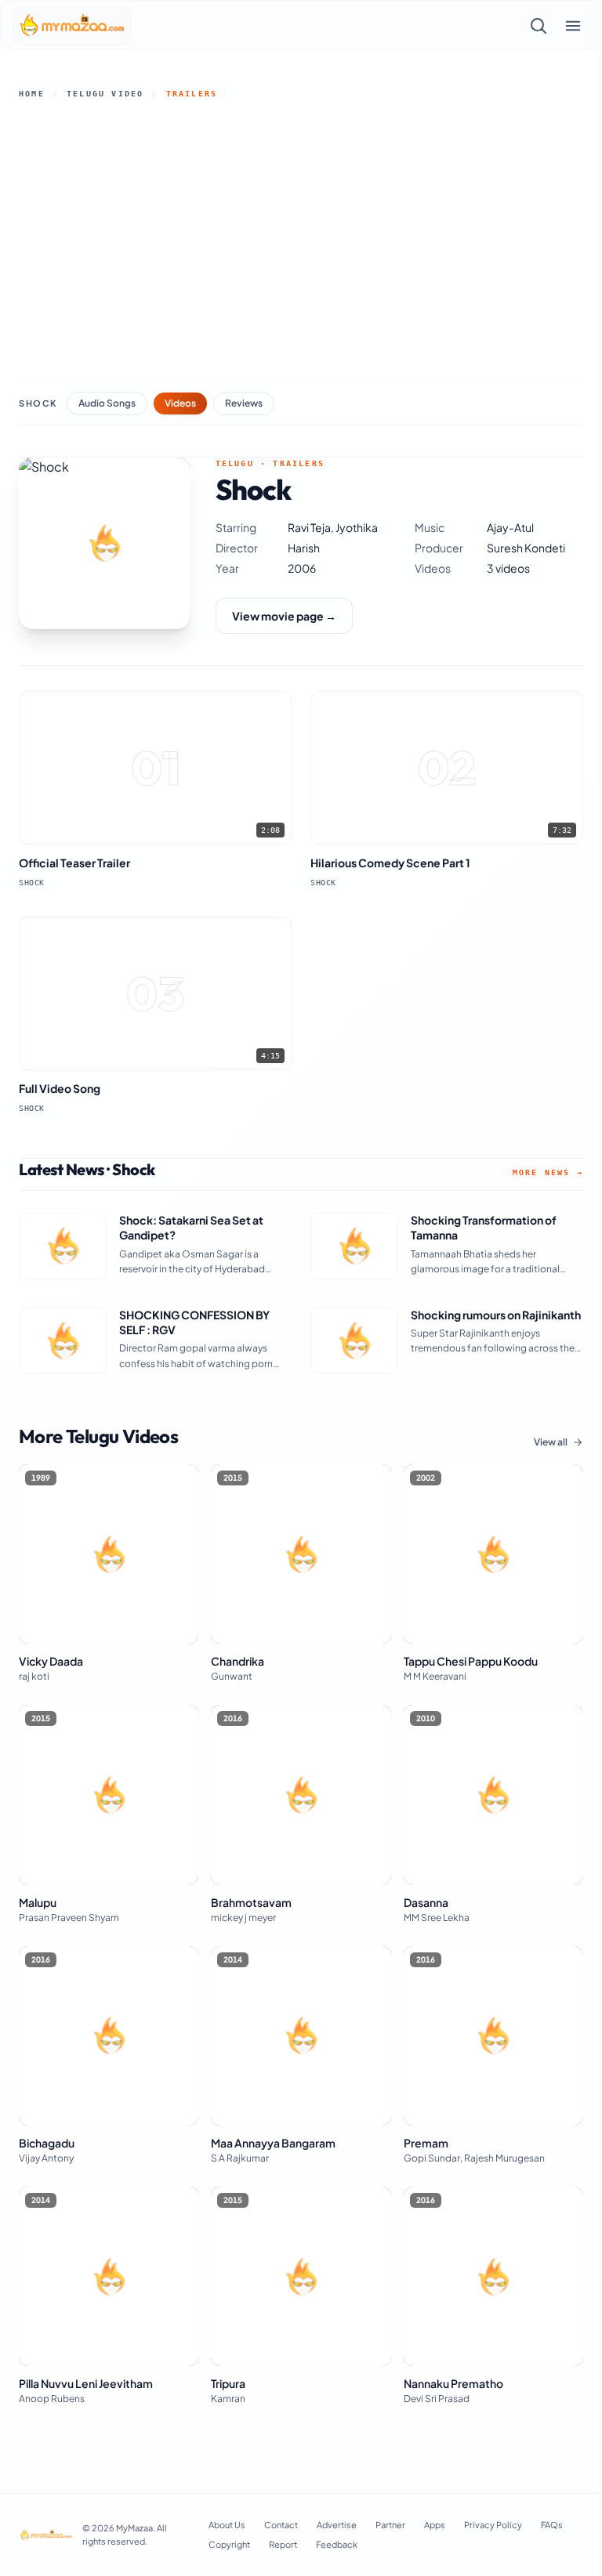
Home (32, 94)
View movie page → (284, 616)
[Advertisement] (301, 241)
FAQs (552, 2525)
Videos (180, 403)
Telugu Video (105, 94)
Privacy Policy (493, 2525)
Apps (435, 2525)
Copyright (229, 2544)
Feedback (337, 2544)
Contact (281, 2525)
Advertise (337, 2525)
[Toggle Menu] (573, 26)
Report (283, 2544)
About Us (227, 2525)
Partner (390, 2525)
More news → (548, 1172)
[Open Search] (539, 26)
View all (551, 1442)
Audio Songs (107, 403)
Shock (38, 403)
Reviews (244, 403)
